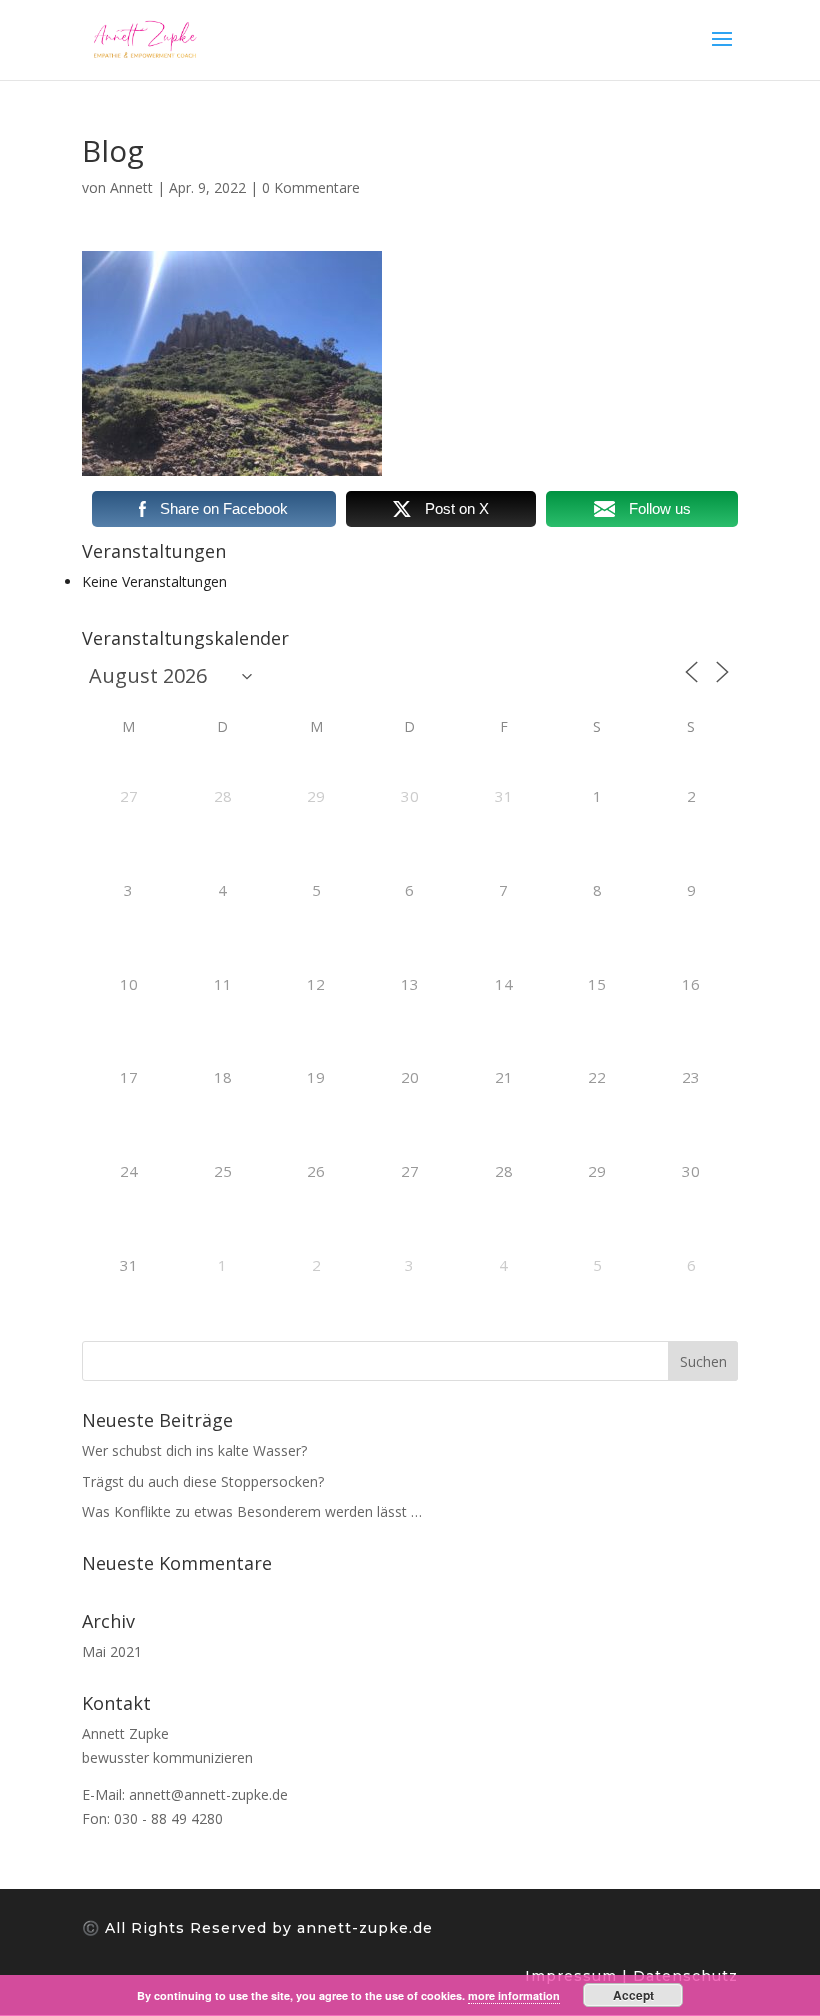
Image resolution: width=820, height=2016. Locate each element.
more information (514, 1995)
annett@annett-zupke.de (208, 1794)
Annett (131, 187)
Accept (633, 1995)
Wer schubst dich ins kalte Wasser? (194, 1450)
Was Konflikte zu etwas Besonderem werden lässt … (252, 1511)
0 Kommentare (311, 187)
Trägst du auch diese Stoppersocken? (203, 1481)
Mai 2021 (112, 1651)
